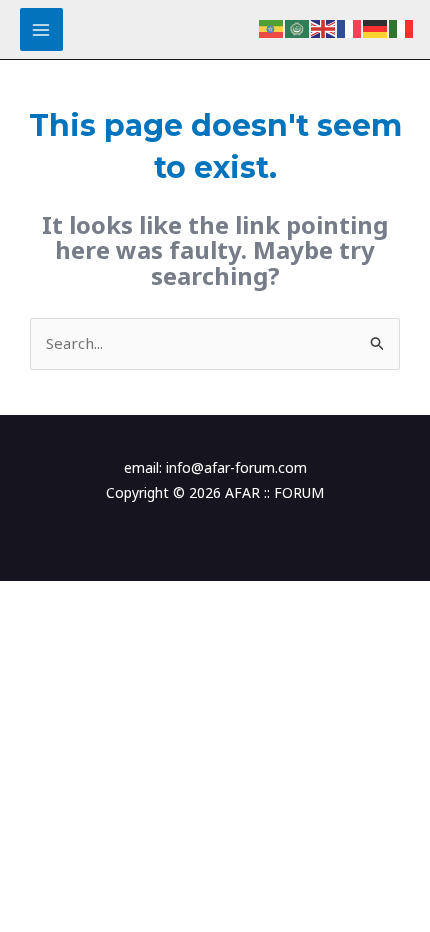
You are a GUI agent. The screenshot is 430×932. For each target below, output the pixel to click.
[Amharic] (272, 27)
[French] (350, 27)
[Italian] (402, 27)
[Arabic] (298, 27)
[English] (324, 27)
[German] (376, 27)
